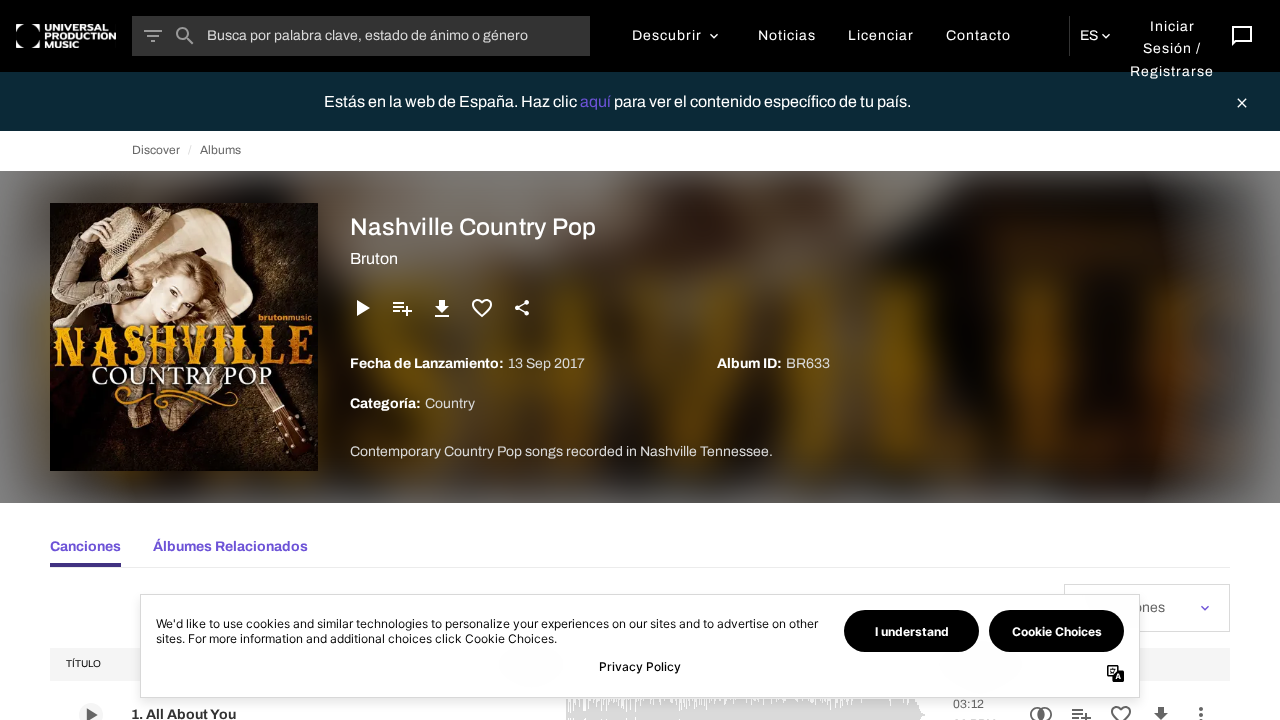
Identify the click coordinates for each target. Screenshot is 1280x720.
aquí (597, 101)
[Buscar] (185, 36)
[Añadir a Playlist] (402, 308)
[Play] (362, 308)
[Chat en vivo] (1242, 36)
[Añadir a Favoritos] (482, 308)
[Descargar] (442, 308)
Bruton (374, 258)
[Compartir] (522, 308)
